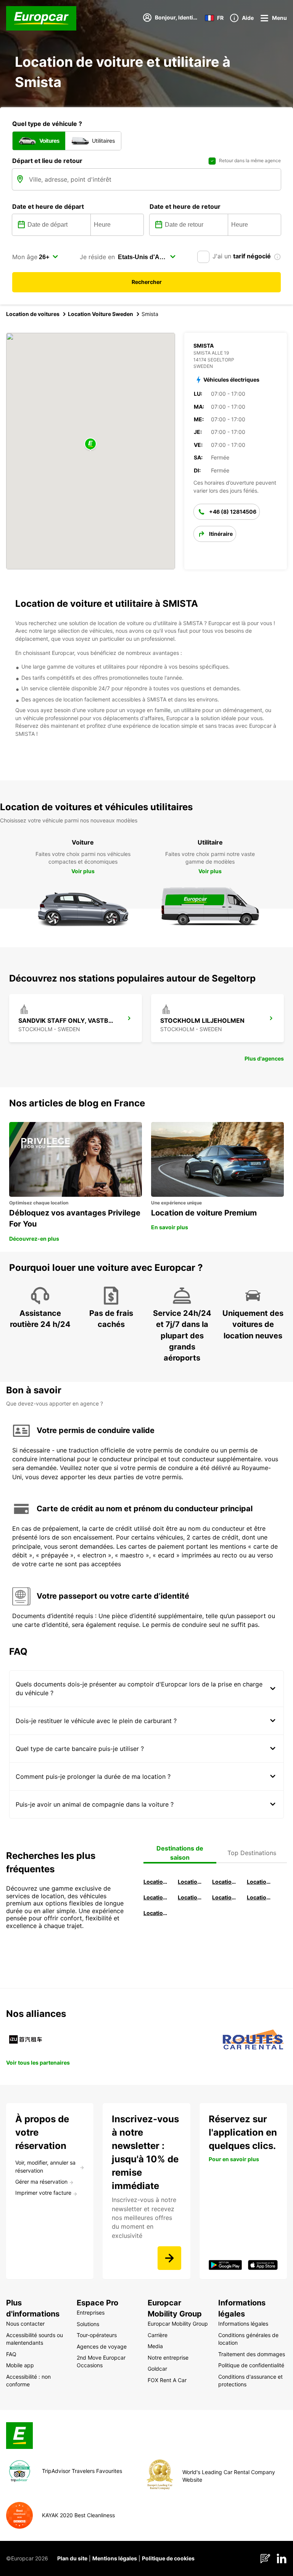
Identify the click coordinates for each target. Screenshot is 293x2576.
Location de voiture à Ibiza (260, 1882)
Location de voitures (33, 314)
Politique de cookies (168, 2558)
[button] (90, 444)
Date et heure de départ (48, 206)
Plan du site (72, 2558)
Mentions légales (115, 2558)
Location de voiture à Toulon (156, 1913)
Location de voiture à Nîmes (225, 1897)
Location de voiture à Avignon (260, 1897)
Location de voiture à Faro (191, 1897)
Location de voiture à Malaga (225, 1882)
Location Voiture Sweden (101, 314)
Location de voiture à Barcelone (156, 1882)
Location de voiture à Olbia (156, 1897)
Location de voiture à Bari (191, 1882)
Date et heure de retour (185, 206)
